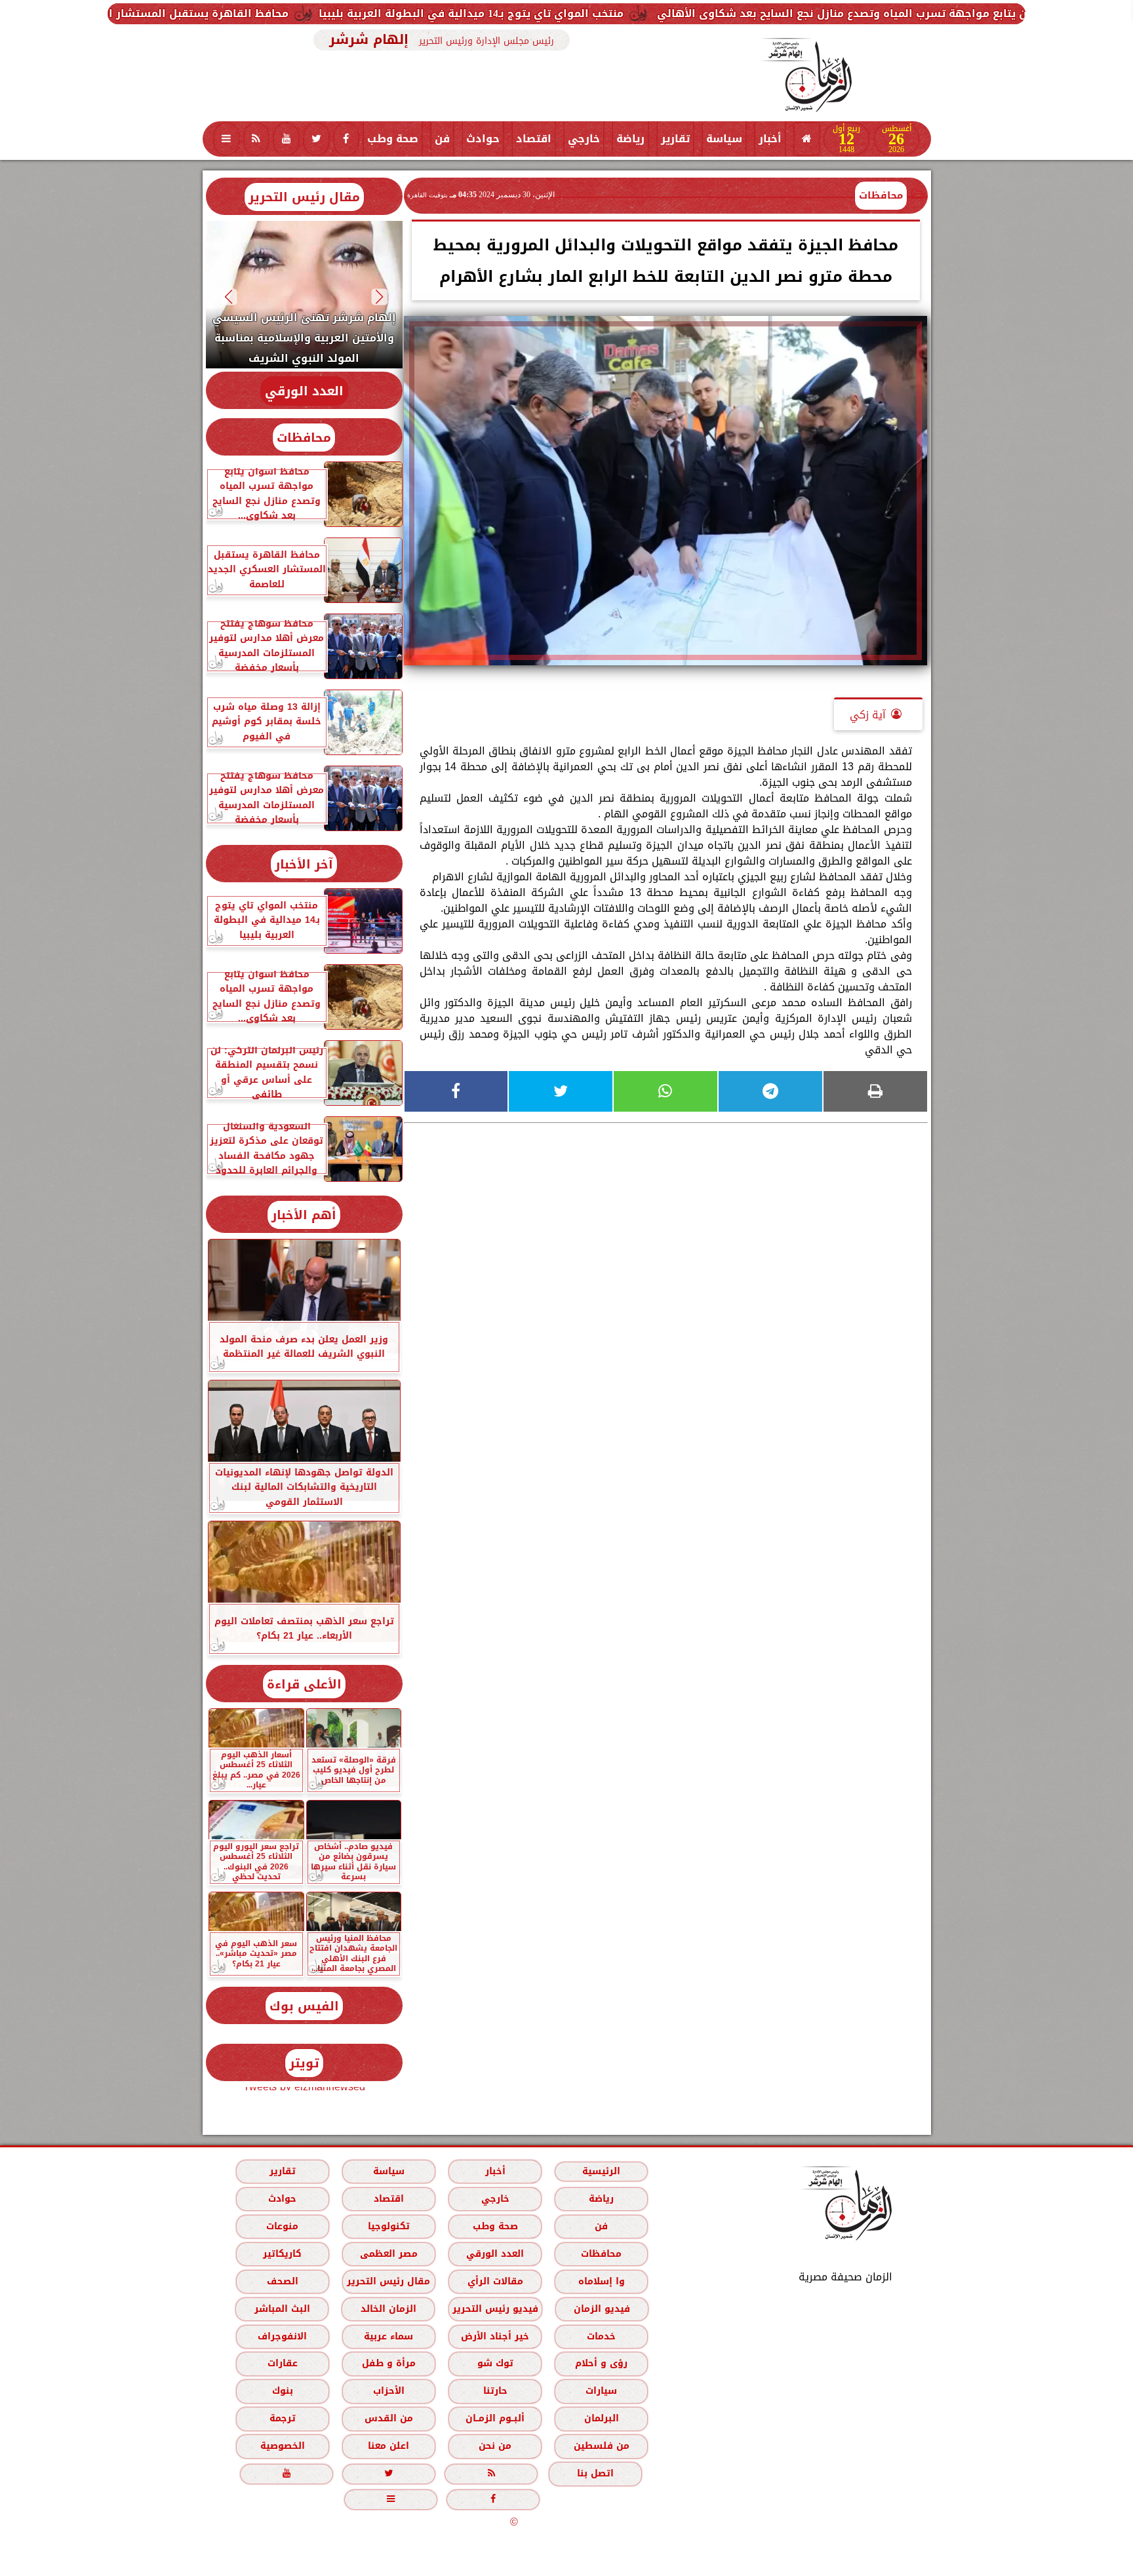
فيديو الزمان (601, 2309)
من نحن (495, 2446)
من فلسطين (601, 2446)
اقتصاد (534, 139)
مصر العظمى (388, 2254)
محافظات (881, 195)
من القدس (388, 2418)
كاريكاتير (282, 2254)
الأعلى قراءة (304, 1684)
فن (442, 139)
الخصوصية (282, 2446)
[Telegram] (770, 1091)
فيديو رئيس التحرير (495, 2309)
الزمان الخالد (388, 2309)
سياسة (724, 139)
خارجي (584, 139)
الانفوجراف (282, 2336)
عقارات (282, 2363)
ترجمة (282, 2418)
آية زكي (868, 715)
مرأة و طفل (388, 2363)
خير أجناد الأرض (495, 2336)
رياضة (630, 139)
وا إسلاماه (601, 2281)
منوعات (282, 2226)
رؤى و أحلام (601, 2363)
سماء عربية (388, 2336)
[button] (379, 297)
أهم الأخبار (304, 1215)
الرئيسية (601, 2171)
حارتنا (495, 2391)
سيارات (601, 2391)
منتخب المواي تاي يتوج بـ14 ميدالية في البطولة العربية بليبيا (705, 13)
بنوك (282, 2391)
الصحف (282, 2281)
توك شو (495, 2363)
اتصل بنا (595, 2473)
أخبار (770, 139)
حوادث (483, 139)
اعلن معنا (388, 2446)
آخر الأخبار (304, 864)
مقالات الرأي (495, 2281)
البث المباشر (282, 2309)
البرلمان (601, 2418)
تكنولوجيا (388, 2226)
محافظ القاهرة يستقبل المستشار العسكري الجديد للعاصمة (372, 13)
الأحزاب (388, 2391)
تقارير (675, 139)
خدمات (601, 2336)
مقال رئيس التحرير (304, 197)
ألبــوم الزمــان (495, 2418)
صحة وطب (393, 139)
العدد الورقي (304, 391)
